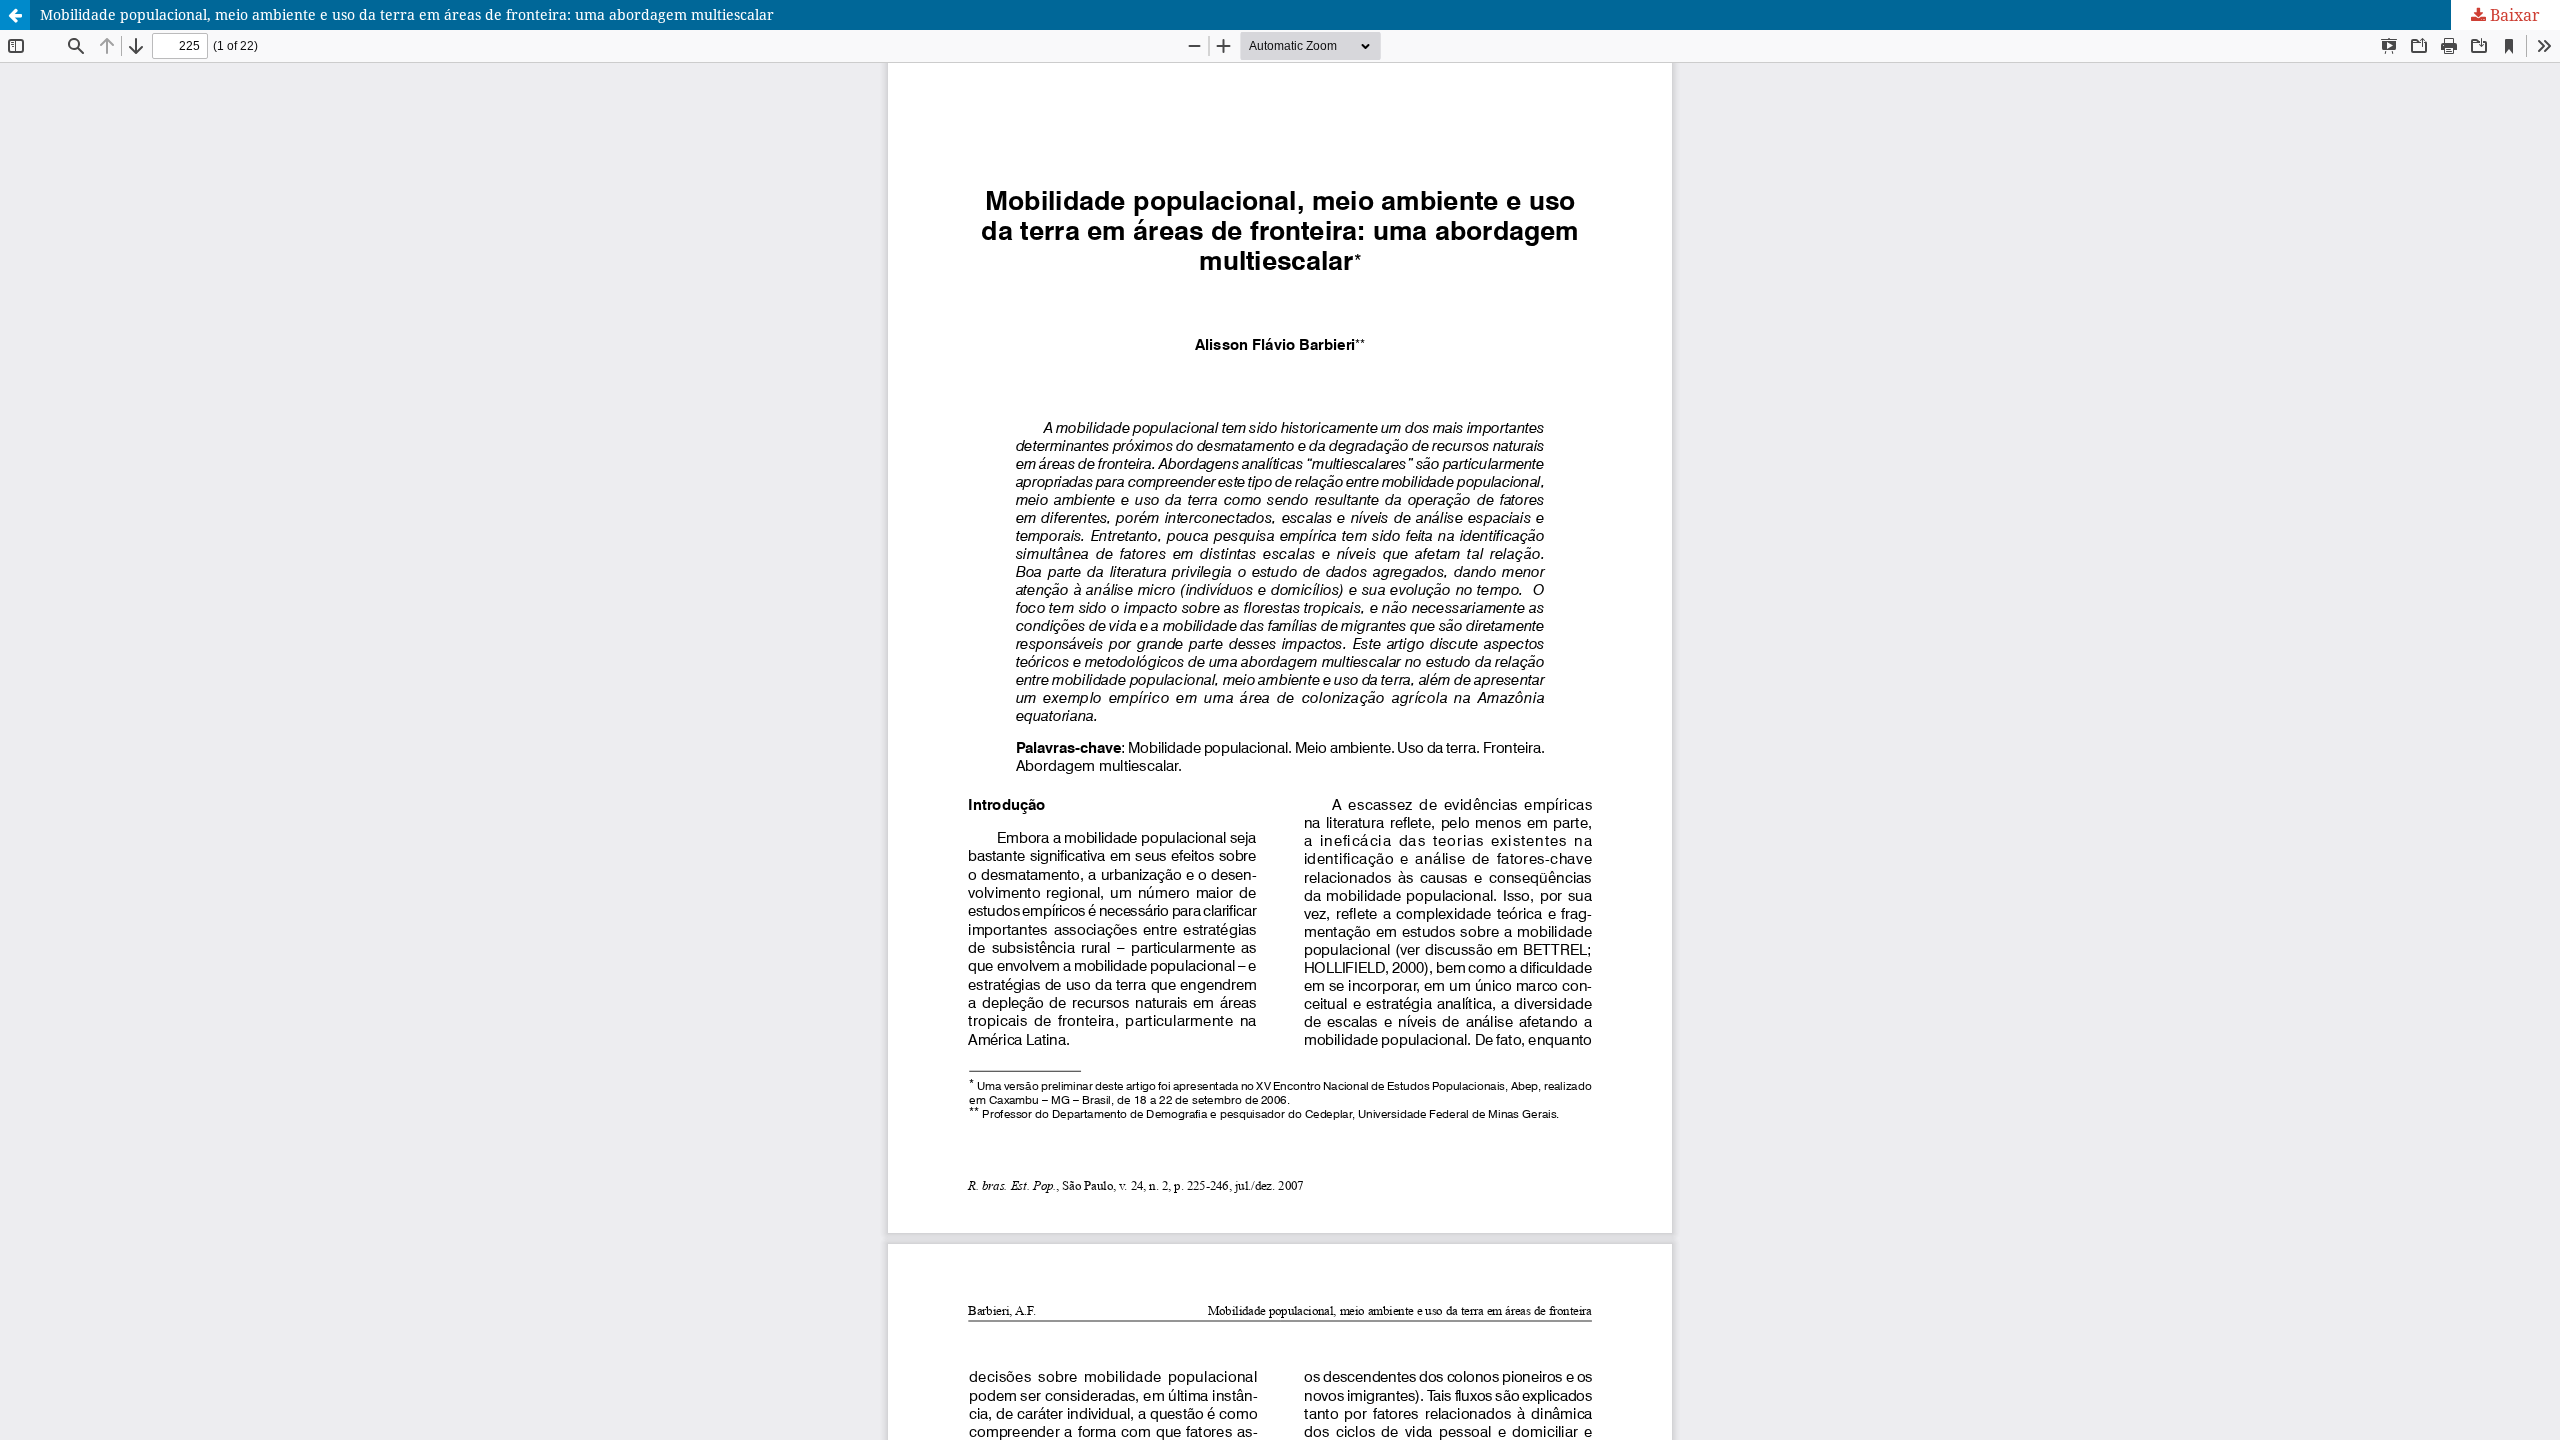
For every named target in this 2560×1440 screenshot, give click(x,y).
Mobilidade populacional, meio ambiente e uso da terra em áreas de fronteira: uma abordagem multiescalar (407, 14)
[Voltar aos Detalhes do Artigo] (15, 15)
